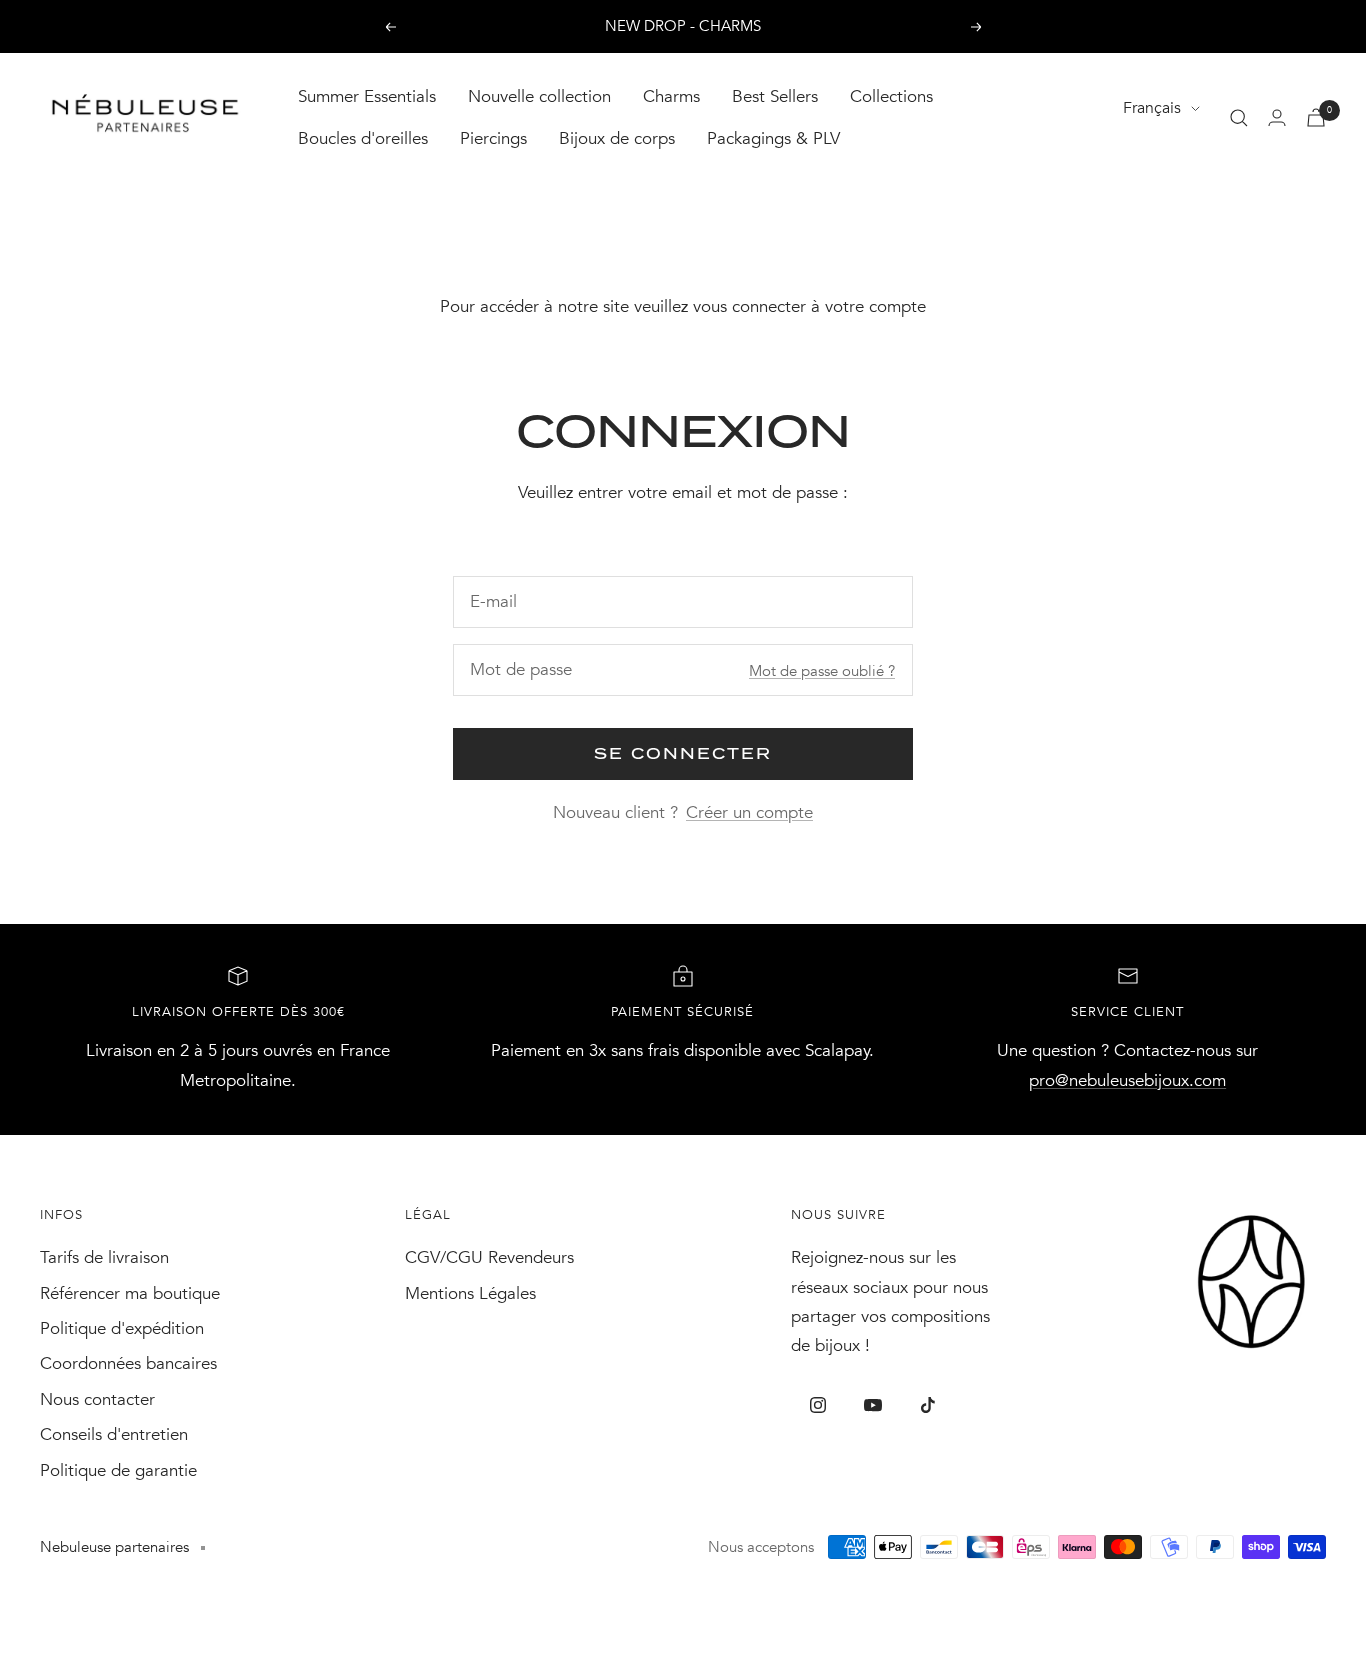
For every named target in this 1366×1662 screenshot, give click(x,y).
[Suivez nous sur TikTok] (928, 1405)
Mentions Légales (470, 1293)
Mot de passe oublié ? (822, 671)
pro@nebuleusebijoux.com (1127, 1080)
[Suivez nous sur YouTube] (873, 1405)
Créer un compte (749, 812)
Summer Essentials (367, 96)
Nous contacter (97, 1399)
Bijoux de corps (617, 138)
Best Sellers (775, 96)
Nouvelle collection (539, 96)
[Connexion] (1277, 117)
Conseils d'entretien (114, 1434)
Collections (891, 96)
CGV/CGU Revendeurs (489, 1257)
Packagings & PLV (773, 138)
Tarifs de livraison (104, 1257)
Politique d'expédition (122, 1328)
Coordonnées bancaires (128, 1363)
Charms (671, 96)
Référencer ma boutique (130, 1293)
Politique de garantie (118, 1470)
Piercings (493, 138)
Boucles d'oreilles (363, 138)
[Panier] (1316, 117)
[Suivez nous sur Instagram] (818, 1405)
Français (1152, 108)
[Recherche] (1239, 118)
